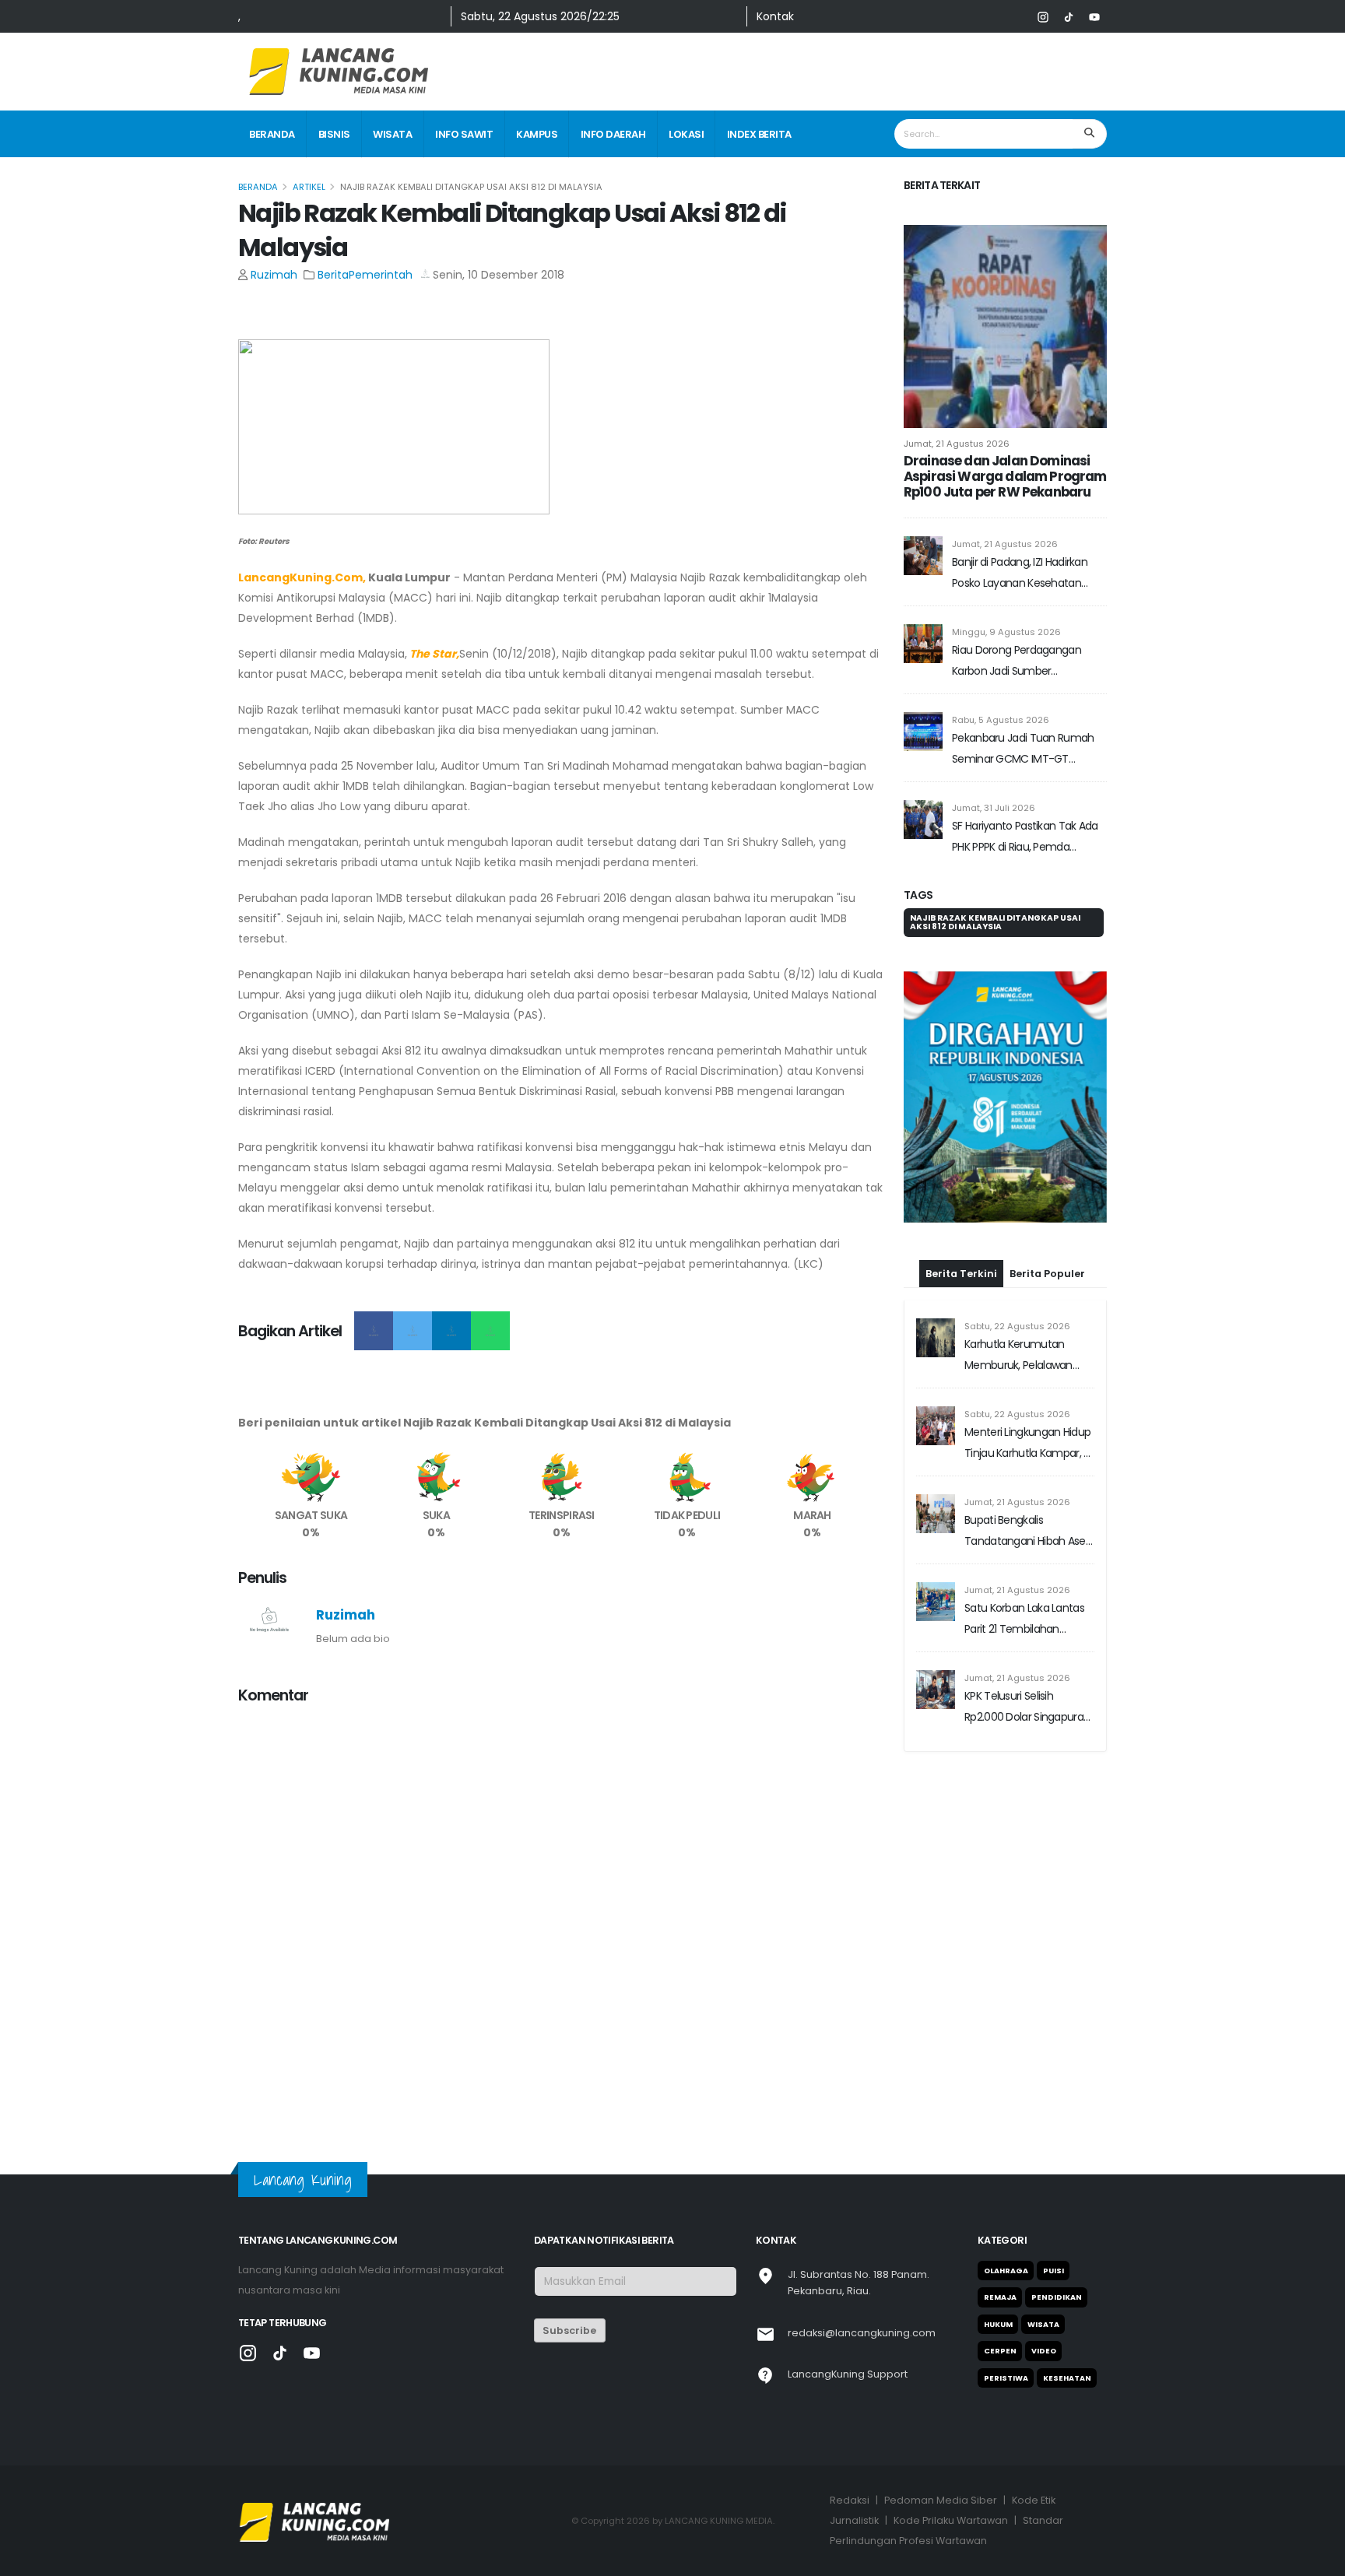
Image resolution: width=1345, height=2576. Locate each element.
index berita (759, 134)
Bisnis (334, 134)
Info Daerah (613, 134)
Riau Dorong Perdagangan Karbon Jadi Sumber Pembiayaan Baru (1017, 662)
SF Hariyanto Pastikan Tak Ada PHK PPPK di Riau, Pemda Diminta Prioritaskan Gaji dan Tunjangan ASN (1025, 838)
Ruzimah (274, 275)
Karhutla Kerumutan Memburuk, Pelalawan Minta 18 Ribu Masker (1018, 1260)
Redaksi (850, 2500)
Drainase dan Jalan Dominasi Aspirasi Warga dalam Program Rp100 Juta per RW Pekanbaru (1005, 476)
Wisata (392, 134)
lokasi (686, 134)
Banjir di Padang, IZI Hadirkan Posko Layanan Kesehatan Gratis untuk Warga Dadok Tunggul (1020, 574)
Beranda (272, 134)
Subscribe (569, 2330)
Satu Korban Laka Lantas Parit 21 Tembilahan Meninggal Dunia (1024, 1523)
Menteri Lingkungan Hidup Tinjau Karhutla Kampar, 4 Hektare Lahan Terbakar (1028, 1348)
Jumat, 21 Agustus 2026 (957, 444)
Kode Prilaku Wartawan (951, 2520)
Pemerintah (381, 275)
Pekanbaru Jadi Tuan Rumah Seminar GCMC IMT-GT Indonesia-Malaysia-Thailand (1024, 750)
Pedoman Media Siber (941, 2500)
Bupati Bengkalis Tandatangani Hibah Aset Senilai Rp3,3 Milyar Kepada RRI (1029, 1435)
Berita (333, 275)
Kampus (537, 134)
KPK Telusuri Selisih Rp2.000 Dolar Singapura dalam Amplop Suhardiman (1024, 1611)
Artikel (309, 187)
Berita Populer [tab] (1047, 1176)
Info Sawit (464, 134)
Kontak (775, 16)
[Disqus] (562, 1913)
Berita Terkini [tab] (961, 1176)
